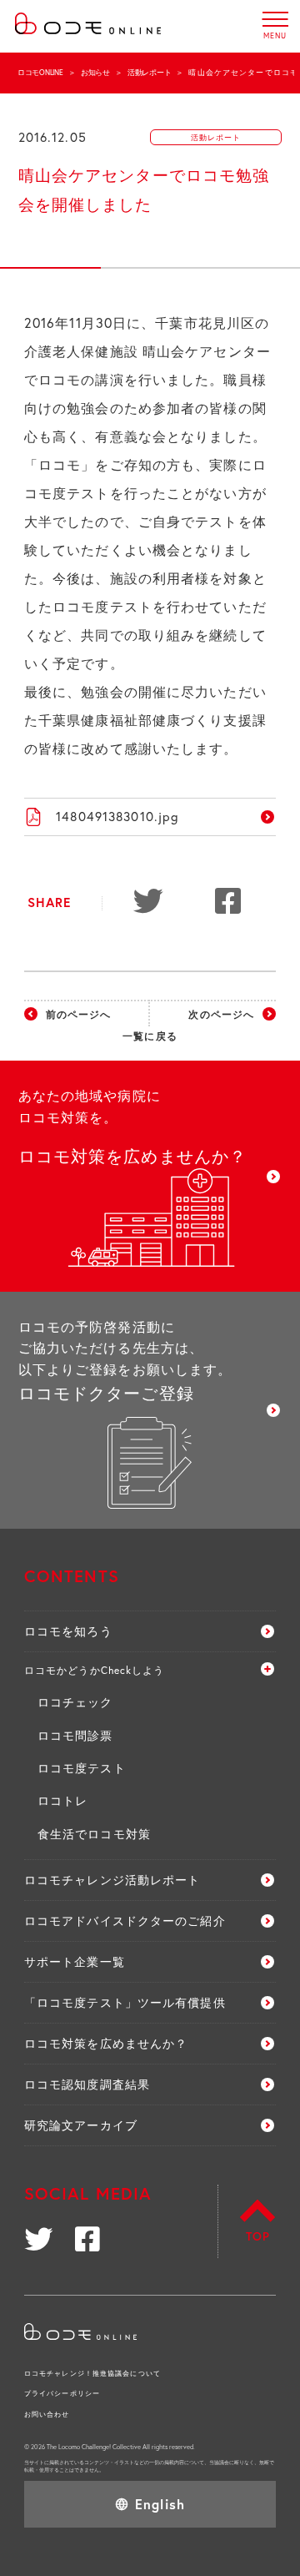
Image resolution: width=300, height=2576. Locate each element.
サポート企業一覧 (75, 1961)
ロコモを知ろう (68, 1631)
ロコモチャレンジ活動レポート (112, 1880)
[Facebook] (232, 903)
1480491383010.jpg (117, 816)
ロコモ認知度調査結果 (87, 2084)
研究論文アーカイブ (81, 2125)
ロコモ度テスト (82, 1768)
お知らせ (95, 72)
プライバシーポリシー (62, 2393)
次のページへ (221, 1014)
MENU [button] (275, 19)
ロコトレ (62, 1800)
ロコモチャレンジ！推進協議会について (92, 2373)
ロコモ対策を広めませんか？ (106, 2043)
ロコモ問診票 (75, 1735)
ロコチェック (75, 1702)
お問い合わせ (47, 2414)
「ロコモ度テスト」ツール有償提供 (125, 2002)
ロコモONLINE (40, 72)
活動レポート (149, 72)
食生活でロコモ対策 (94, 1834)
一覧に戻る (150, 1036)
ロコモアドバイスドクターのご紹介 (125, 1921)
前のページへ (79, 1014)
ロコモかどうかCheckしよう (95, 1670)
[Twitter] (150, 903)
